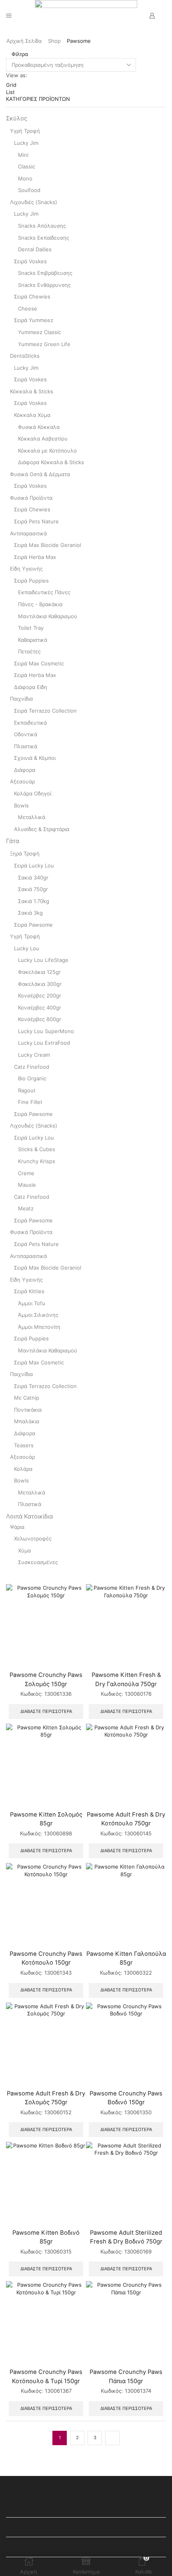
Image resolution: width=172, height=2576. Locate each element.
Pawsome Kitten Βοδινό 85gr (46, 2237)
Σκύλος (17, 118)
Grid (11, 85)
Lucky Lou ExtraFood (44, 1043)
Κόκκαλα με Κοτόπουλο (47, 451)
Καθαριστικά (33, 640)
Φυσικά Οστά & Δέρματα (40, 474)
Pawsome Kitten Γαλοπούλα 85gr (126, 1958)
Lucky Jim (26, 143)
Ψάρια (17, 1527)
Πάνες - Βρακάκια (40, 604)
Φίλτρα (19, 54)
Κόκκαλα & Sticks (32, 391)
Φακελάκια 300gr (40, 984)
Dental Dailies (35, 249)
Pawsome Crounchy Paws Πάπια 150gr (126, 2376)
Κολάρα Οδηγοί (33, 793)
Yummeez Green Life (44, 344)
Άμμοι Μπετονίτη (39, 1327)
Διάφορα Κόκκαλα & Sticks (51, 462)
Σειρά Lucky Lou (34, 865)
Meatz (26, 1208)
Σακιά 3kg (30, 913)
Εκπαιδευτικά (30, 723)
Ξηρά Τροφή (25, 853)
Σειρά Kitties (29, 1291)
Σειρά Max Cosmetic (39, 663)
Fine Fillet (30, 1102)
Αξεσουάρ (22, 781)
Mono (25, 178)
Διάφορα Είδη (31, 687)
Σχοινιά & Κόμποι (35, 758)
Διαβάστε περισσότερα (46, 1711)
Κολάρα (23, 1469)
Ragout (27, 1090)
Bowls (21, 805)
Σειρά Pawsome (33, 925)
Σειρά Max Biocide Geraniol (48, 545)
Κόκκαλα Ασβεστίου (43, 439)
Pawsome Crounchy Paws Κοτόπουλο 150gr (46, 1958)
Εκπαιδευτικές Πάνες (44, 592)
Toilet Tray (31, 628)
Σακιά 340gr (33, 877)
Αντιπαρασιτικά (28, 533)
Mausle (27, 1185)
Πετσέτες (29, 651)
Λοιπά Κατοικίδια (29, 1516)
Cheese (28, 308)
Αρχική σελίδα (24, 41)
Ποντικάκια (28, 1410)
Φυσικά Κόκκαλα (39, 427)
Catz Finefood (32, 1067)
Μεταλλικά (32, 817)
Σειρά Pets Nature (36, 521)
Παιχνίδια (21, 699)
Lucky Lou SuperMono (46, 1031)
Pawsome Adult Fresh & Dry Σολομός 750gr (46, 2098)
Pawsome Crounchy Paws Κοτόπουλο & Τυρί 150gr (46, 2376)
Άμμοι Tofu (32, 1303)
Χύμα (24, 1550)
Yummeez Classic (40, 332)
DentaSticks (25, 356)
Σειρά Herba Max (35, 557)
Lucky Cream (34, 1055)
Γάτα (13, 841)
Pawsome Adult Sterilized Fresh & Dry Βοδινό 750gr (126, 2237)
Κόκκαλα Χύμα (32, 415)
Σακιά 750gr (33, 889)
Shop (54, 41)
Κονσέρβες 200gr (40, 996)
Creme (26, 1173)
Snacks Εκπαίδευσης (44, 238)
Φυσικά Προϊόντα (31, 498)
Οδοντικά (26, 734)
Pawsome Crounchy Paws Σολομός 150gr (46, 1679)
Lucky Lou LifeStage (43, 960)
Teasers (24, 1445)
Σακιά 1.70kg (34, 901)
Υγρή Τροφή (25, 131)
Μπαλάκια (27, 1421)
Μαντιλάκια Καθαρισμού (48, 616)
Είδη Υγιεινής (26, 569)
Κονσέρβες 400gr (40, 1008)
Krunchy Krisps (37, 1161)
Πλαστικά (26, 746)
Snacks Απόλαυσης (42, 226)
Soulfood (29, 190)
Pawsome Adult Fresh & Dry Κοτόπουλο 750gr (126, 1819)
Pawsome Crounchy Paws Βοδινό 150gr (126, 2098)
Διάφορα (25, 770)
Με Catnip (27, 1398)
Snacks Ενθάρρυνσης (44, 285)
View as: (17, 75)
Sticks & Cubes (37, 1149)
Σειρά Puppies (31, 581)
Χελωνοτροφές (33, 1538)
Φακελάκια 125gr (39, 972)
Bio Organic (32, 1078)
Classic (27, 166)
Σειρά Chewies (32, 296)
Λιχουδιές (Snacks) (34, 202)
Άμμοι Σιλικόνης (38, 1315)
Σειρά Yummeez (34, 320)
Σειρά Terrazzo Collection (45, 711)
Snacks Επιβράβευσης (45, 273)
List (10, 92)
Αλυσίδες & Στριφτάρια (42, 829)
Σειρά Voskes (30, 261)
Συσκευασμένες (38, 1562)
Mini (23, 155)
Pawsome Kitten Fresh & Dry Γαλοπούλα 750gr (126, 1679)
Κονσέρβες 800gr (40, 1019)
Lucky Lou (27, 948)
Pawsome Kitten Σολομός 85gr (46, 1819)
